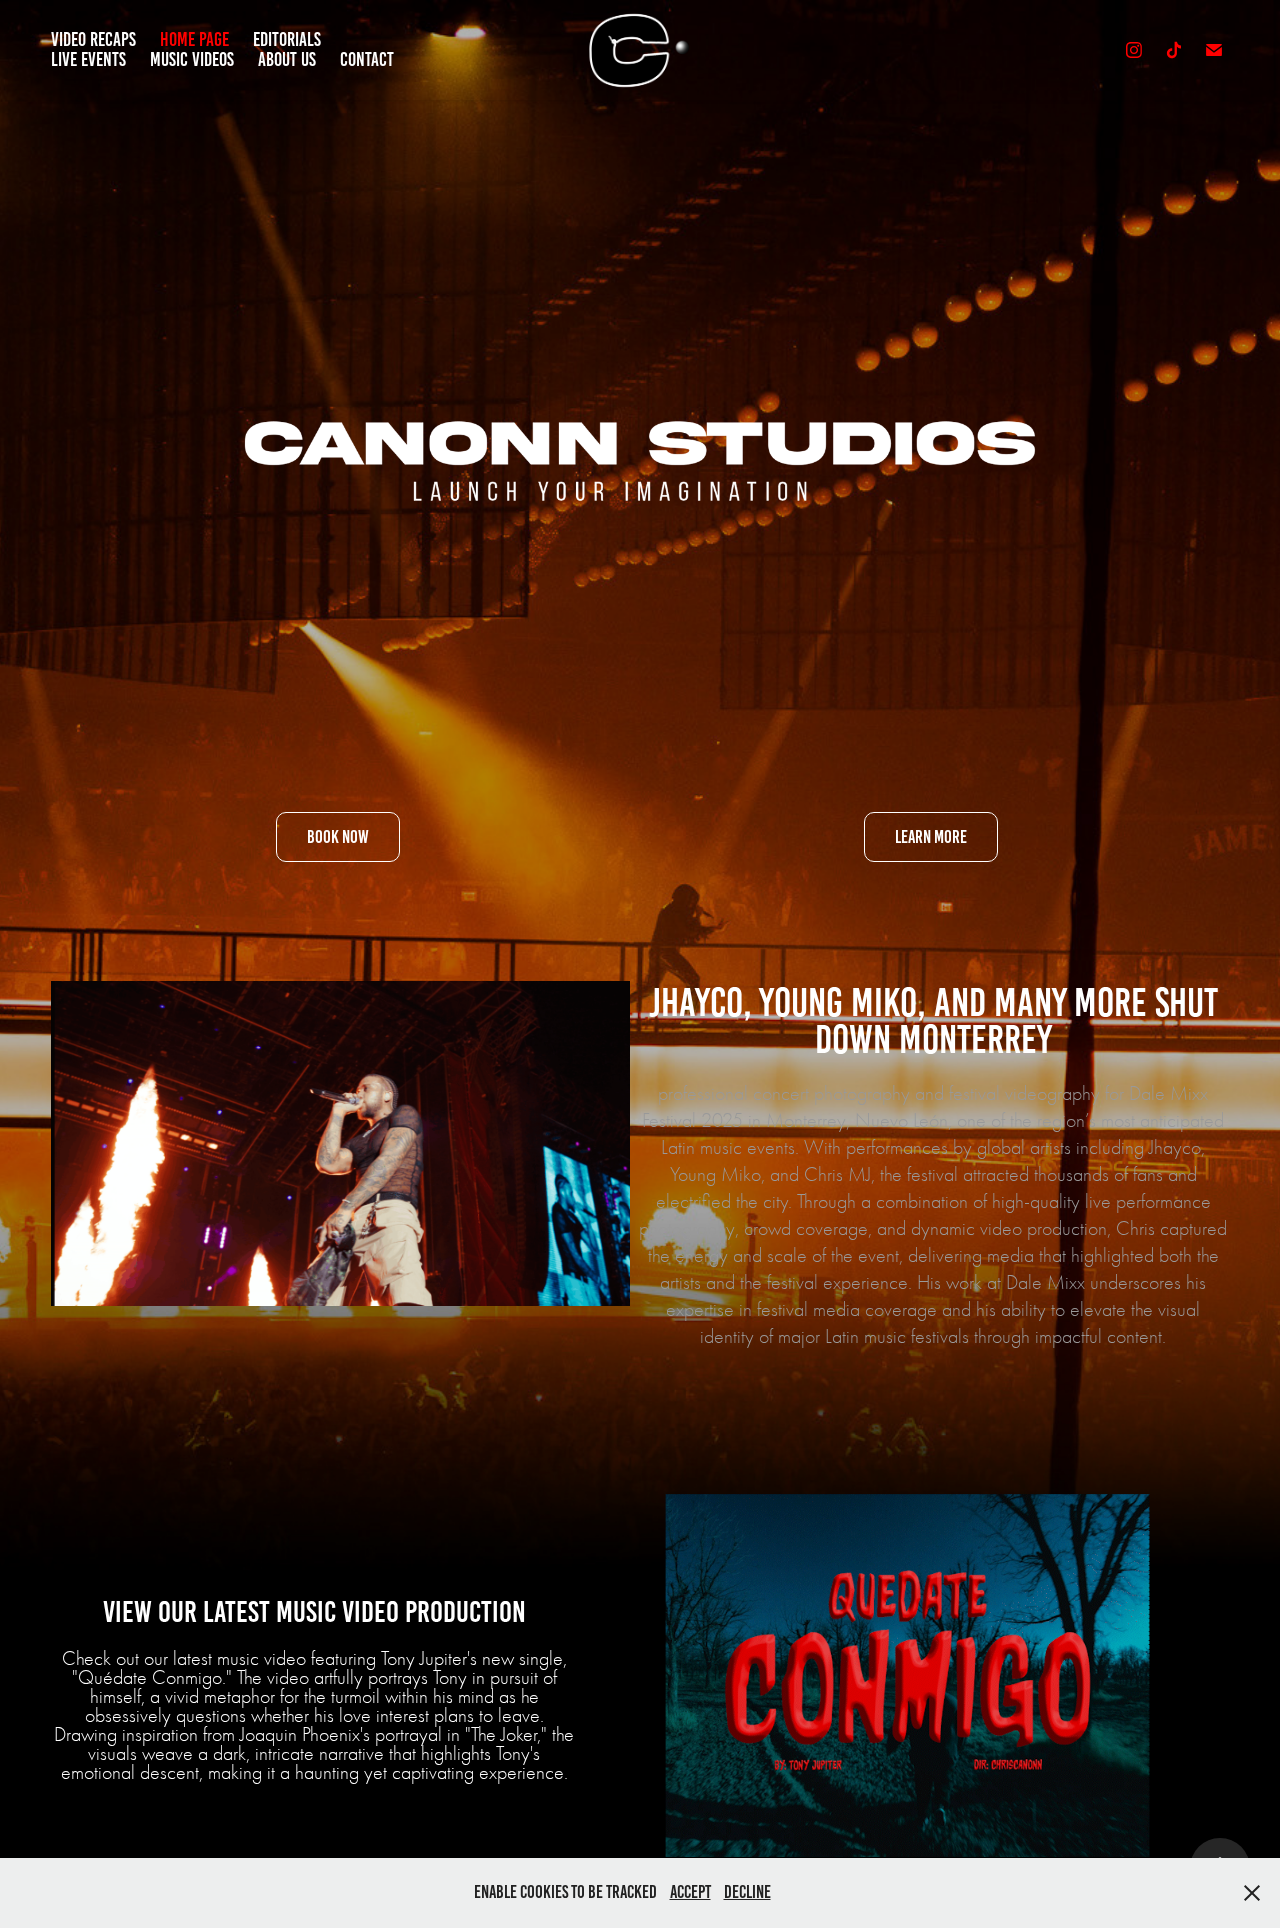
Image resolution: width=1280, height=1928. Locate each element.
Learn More (931, 837)
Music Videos (192, 59)
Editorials (287, 39)
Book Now (338, 837)
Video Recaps (93, 39)
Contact (367, 59)
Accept (690, 1892)
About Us (287, 59)
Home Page (194, 39)
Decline (747, 1892)
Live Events (88, 59)
